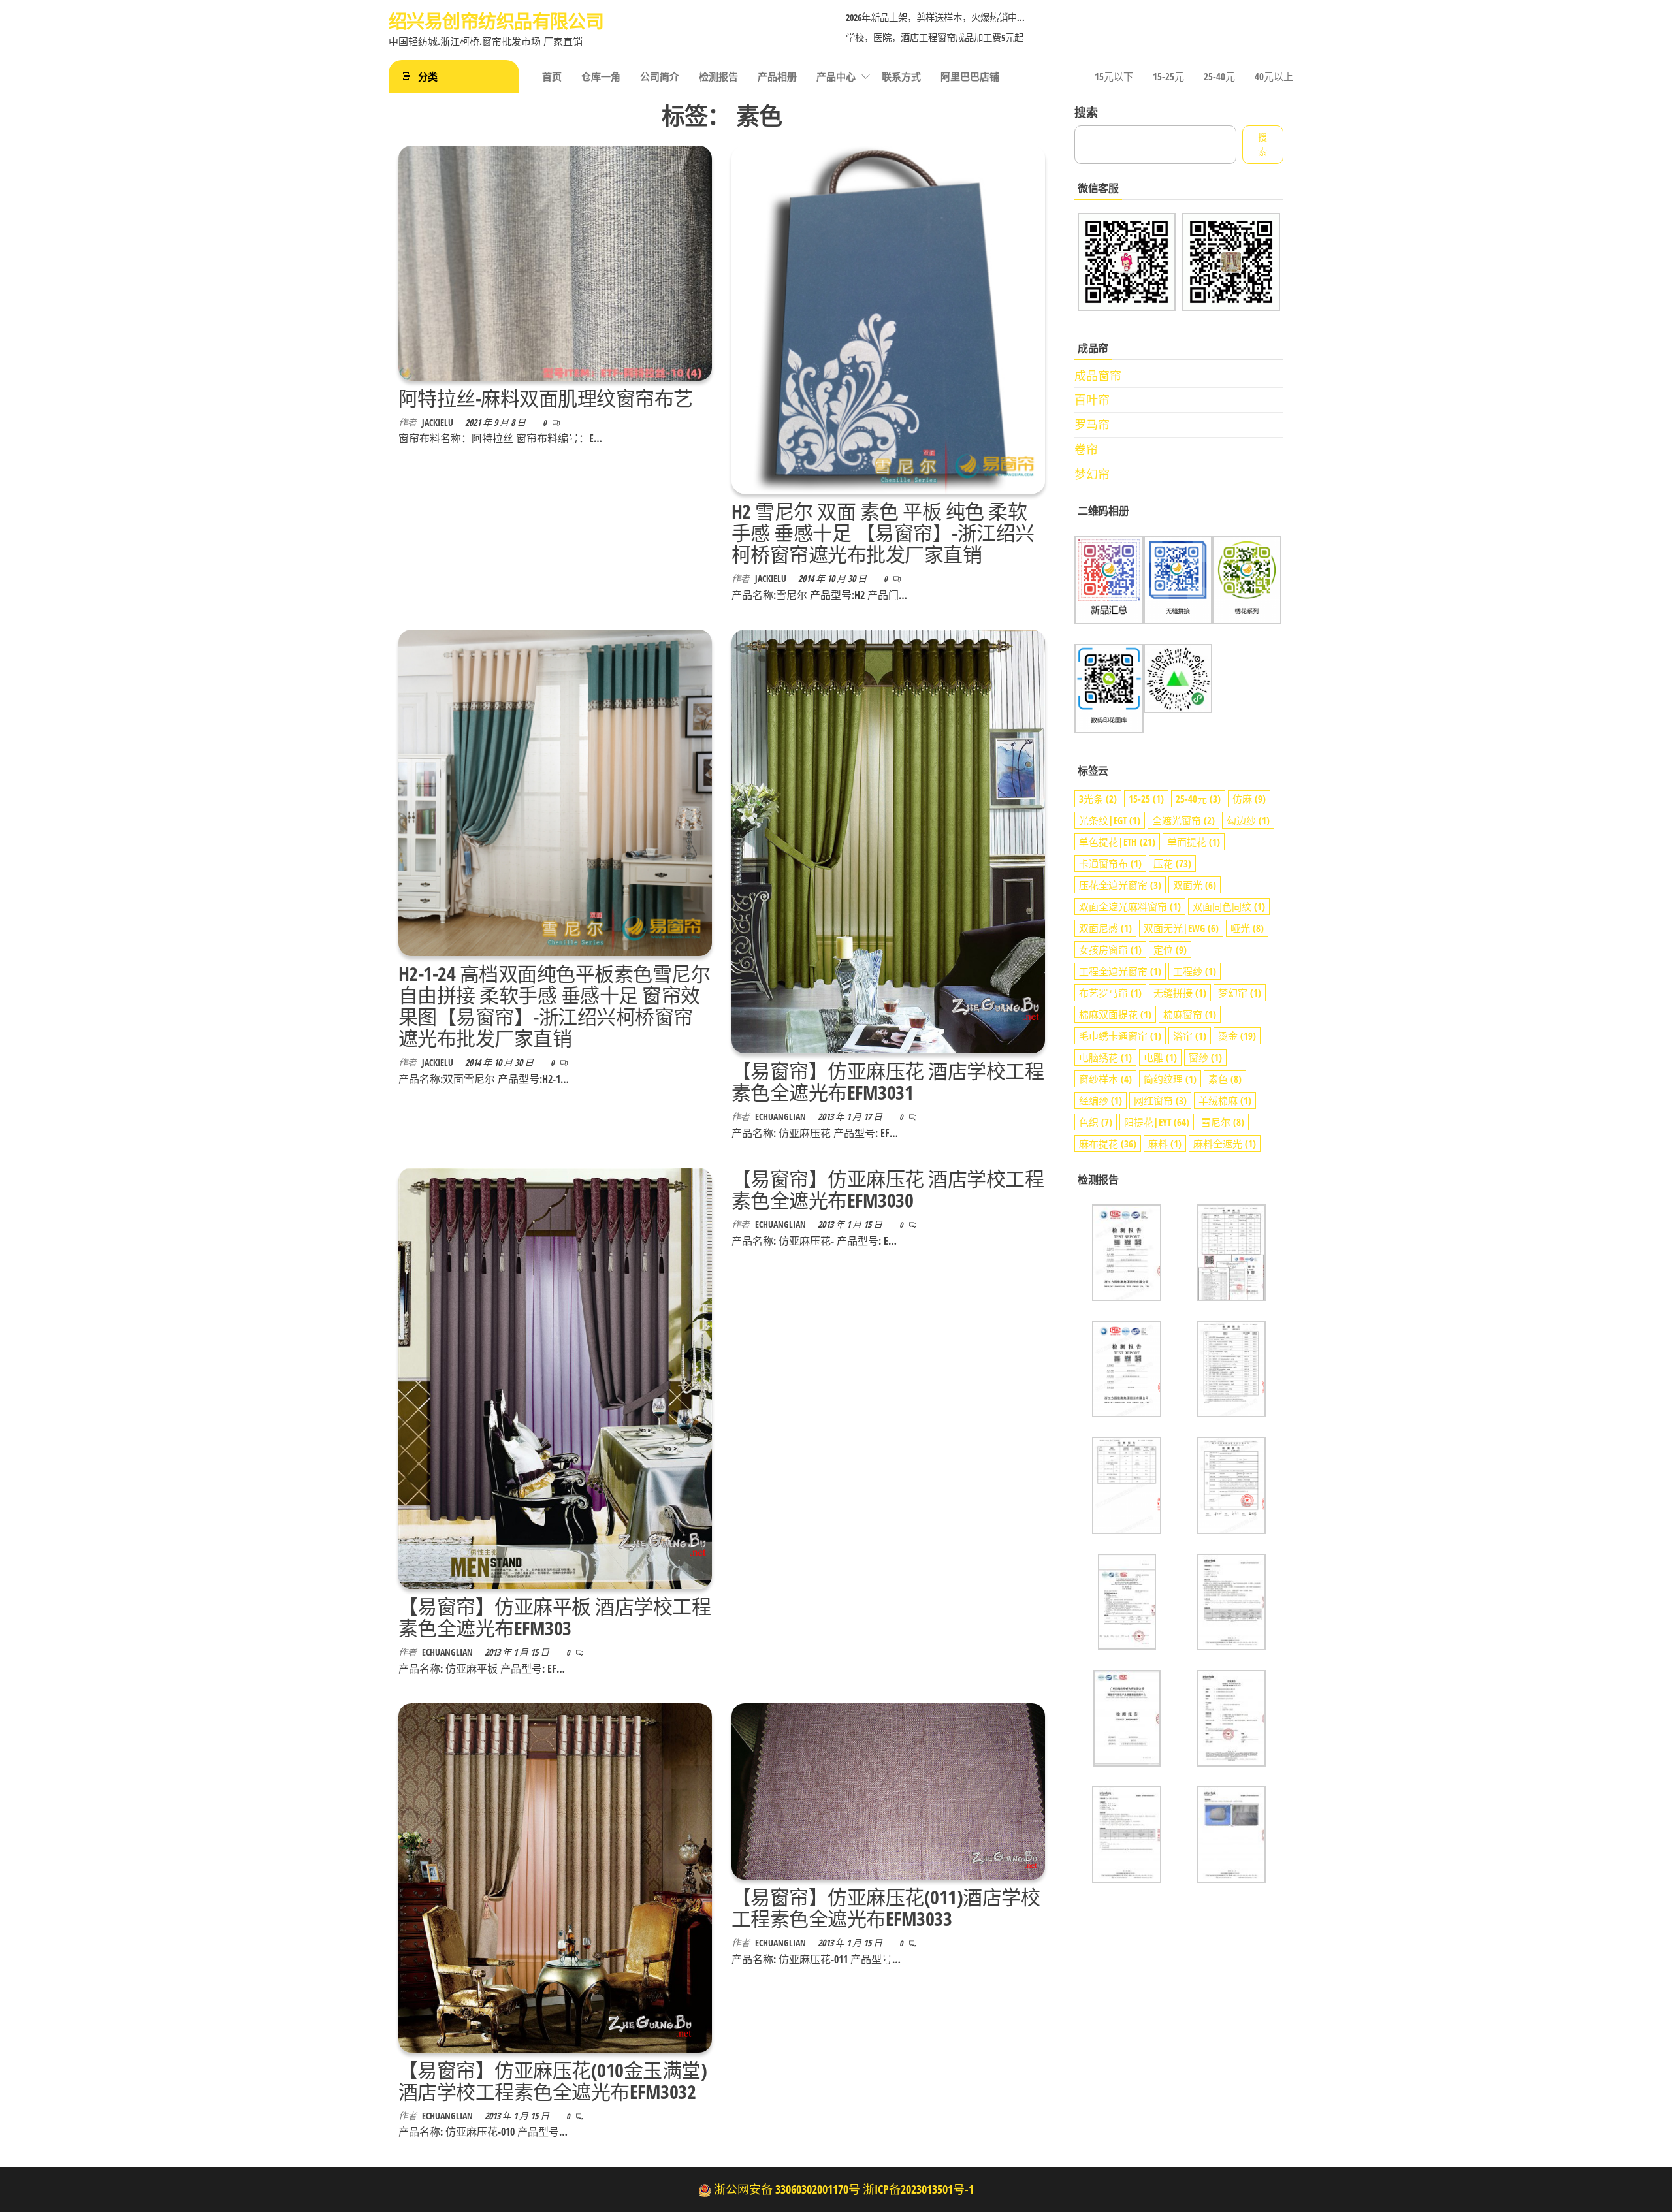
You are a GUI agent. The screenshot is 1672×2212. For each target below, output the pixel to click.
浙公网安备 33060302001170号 (787, 2189)
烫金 (1237, 1036)
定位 (1170, 950)
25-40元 (1219, 76)
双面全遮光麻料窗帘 (1130, 906)
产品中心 (836, 76)
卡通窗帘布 (1110, 863)
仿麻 (1249, 799)
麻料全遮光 (1225, 1144)
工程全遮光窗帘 (1120, 971)
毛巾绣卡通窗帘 (1120, 1036)
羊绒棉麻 (1225, 1100)
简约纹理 (1170, 1079)
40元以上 (1274, 76)
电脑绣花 (1105, 1057)
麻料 (1165, 1144)
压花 (1172, 863)
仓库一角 (601, 76)
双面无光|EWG (1181, 928)
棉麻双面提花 (1115, 1014)
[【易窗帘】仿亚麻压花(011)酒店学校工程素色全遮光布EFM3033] (888, 1790)
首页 (552, 76)
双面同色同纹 (1229, 906)
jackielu (439, 422)
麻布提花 (1108, 1144)
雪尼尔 (1223, 1122)
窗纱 (1205, 1057)
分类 (428, 76)
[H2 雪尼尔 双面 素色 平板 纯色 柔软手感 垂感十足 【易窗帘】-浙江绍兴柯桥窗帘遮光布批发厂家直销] (888, 318)
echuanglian (781, 1116)
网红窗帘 (1160, 1100)
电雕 (1160, 1057)
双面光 (1195, 885)
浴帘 (1190, 1036)
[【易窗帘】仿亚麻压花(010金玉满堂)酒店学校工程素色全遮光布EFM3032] (555, 1876)
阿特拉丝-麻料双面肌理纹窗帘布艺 (546, 398)
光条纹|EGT (1110, 820)
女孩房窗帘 (1110, 950)
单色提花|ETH (1117, 842)
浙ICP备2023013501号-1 (918, 2189)
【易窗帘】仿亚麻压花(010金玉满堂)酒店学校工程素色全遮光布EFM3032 (553, 2081)
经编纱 (1101, 1100)
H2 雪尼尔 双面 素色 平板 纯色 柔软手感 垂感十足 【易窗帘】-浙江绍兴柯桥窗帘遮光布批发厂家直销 (883, 533)
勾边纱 (1248, 820)
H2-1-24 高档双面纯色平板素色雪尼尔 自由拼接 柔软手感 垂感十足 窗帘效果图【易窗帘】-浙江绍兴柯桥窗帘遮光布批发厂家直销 (554, 1006)
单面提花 (1194, 842)
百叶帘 (1092, 400)
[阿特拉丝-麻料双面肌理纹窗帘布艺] (555, 262)
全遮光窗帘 (1183, 820)
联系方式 (901, 76)
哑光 (1247, 928)
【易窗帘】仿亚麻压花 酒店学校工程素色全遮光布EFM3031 (888, 1082)
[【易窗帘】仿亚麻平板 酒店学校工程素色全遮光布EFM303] (555, 1377)
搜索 (1086, 112)
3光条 (1098, 799)
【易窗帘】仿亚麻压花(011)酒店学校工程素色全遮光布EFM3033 (886, 1908)
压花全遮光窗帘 (1120, 885)
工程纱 (1195, 971)
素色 (1225, 1079)
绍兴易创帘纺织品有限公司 (496, 21)
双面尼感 (1105, 928)
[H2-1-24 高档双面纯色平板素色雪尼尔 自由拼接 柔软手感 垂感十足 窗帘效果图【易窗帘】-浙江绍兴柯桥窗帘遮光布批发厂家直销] (555, 792)
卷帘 (1086, 449)
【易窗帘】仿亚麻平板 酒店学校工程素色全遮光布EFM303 (555, 1617)
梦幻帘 (1092, 474)
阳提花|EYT (1157, 1122)
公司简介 (660, 76)
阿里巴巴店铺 (970, 76)
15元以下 (1114, 76)
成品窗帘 (1098, 376)
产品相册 (777, 76)
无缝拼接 (1180, 993)
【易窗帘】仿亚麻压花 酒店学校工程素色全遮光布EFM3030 (888, 1189)
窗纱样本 (1105, 1079)
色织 (1096, 1122)
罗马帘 (1092, 425)
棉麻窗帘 (1190, 1014)
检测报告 (718, 76)
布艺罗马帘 (1110, 993)
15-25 (1146, 799)
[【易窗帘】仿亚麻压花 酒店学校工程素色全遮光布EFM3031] (888, 841)
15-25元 (1168, 76)
